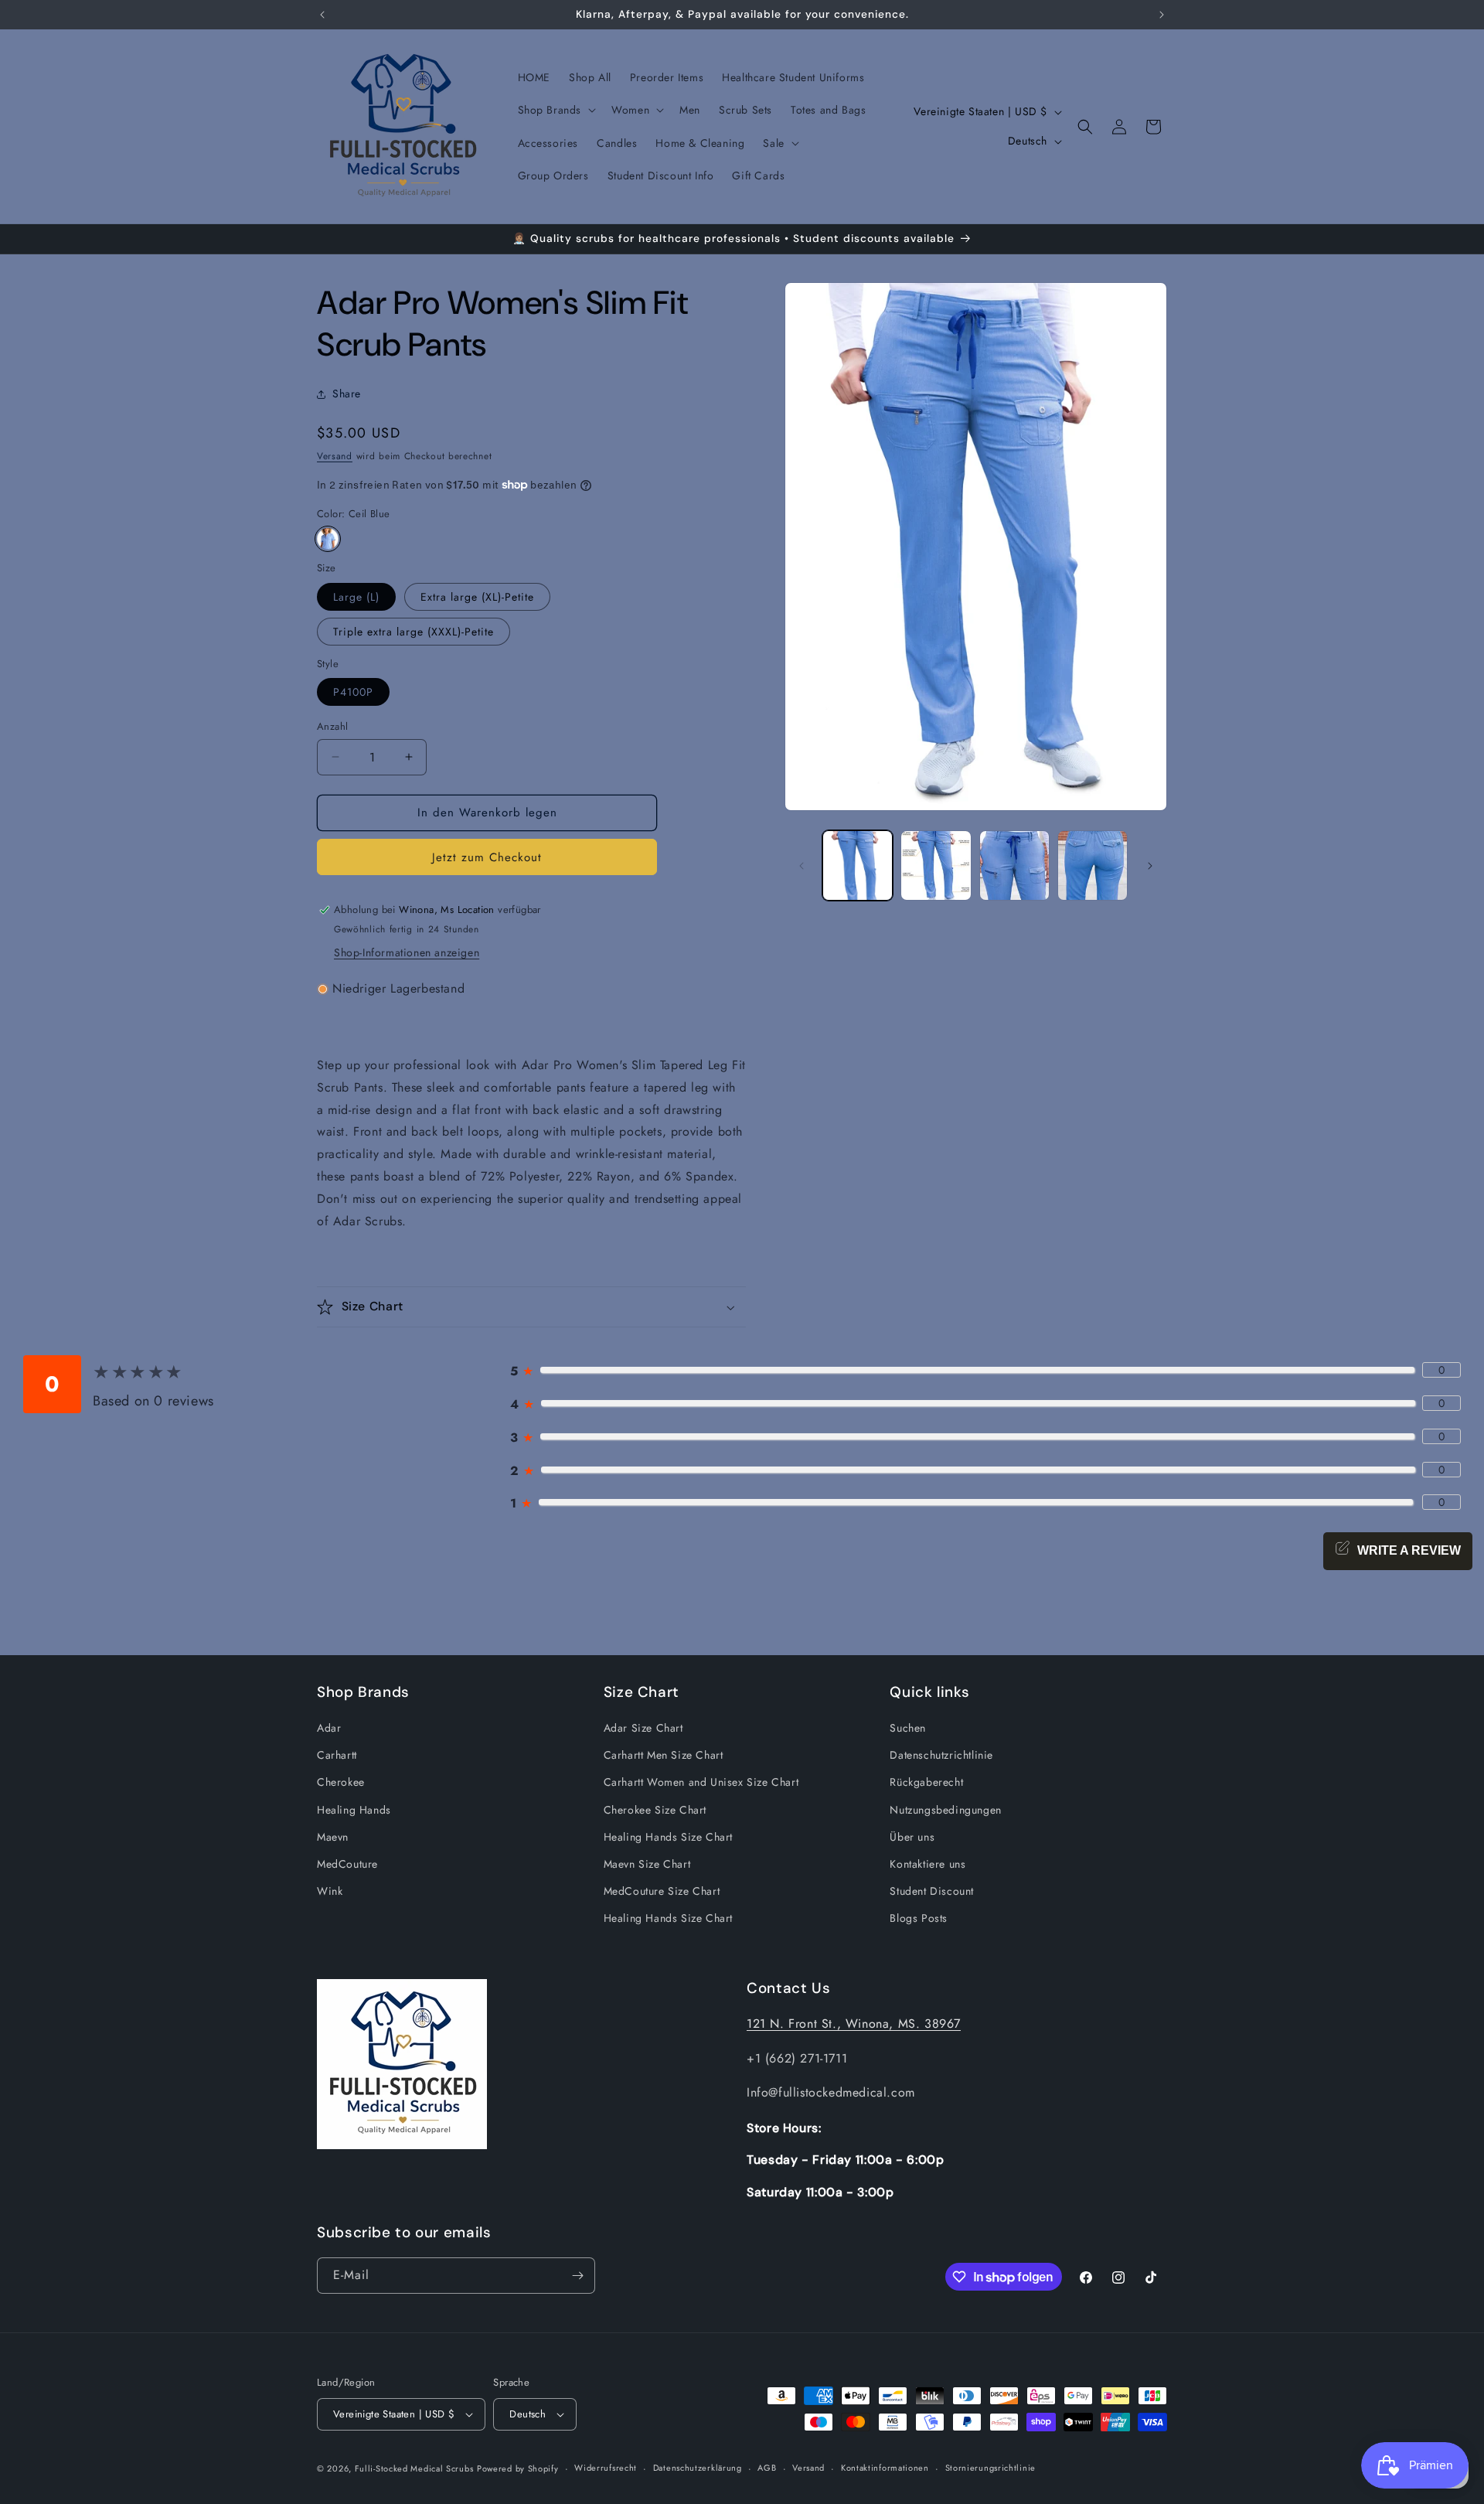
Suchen (908, 1728)
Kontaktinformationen (885, 2468)
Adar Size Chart (643, 1728)
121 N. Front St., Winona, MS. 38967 (854, 2024)
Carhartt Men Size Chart (664, 1755)
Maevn (333, 1837)
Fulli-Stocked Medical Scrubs (414, 2468)
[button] (556, 110)
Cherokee (341, 1783)
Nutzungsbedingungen (945, 1810)
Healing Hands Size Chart (668, 1837)
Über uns (912, 1837)
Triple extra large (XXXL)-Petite (414, 632)
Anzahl (332, 726)
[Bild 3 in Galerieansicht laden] (1014, 865)
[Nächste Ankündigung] (1162, 15)
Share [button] (347, 393)
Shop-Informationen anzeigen (407, 952)
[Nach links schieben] (802, 866)
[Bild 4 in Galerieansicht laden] (1093, 865)
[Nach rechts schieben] (1150, 866)
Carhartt (337, 1755)
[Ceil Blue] (328, 539)
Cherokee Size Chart (655, 1810)
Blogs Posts (919, 1919)
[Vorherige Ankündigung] (322, 15)
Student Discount (932, 1891)
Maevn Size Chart (647, 1864)
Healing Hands (354, 1810)
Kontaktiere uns (927, 1864)
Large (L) (356, 597)
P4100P (353, 692)
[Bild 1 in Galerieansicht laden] (858, 865)
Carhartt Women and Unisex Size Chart (701, 1783)
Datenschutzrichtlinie (941, 1755)
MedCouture (347, 1864)
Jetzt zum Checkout (487, 857)
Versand (335, 456)
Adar (329, 1728)
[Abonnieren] (577, 2276)
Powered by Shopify (518, 2468)
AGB (767, 2468)
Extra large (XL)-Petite (477, 597)
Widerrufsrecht (606, 2468)
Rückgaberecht (926, 1783)
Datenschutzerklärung (698, 2468)
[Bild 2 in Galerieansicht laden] (936, 865)
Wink (330, 1891)
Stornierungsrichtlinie (990, 2468)
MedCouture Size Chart (662, 1891)
